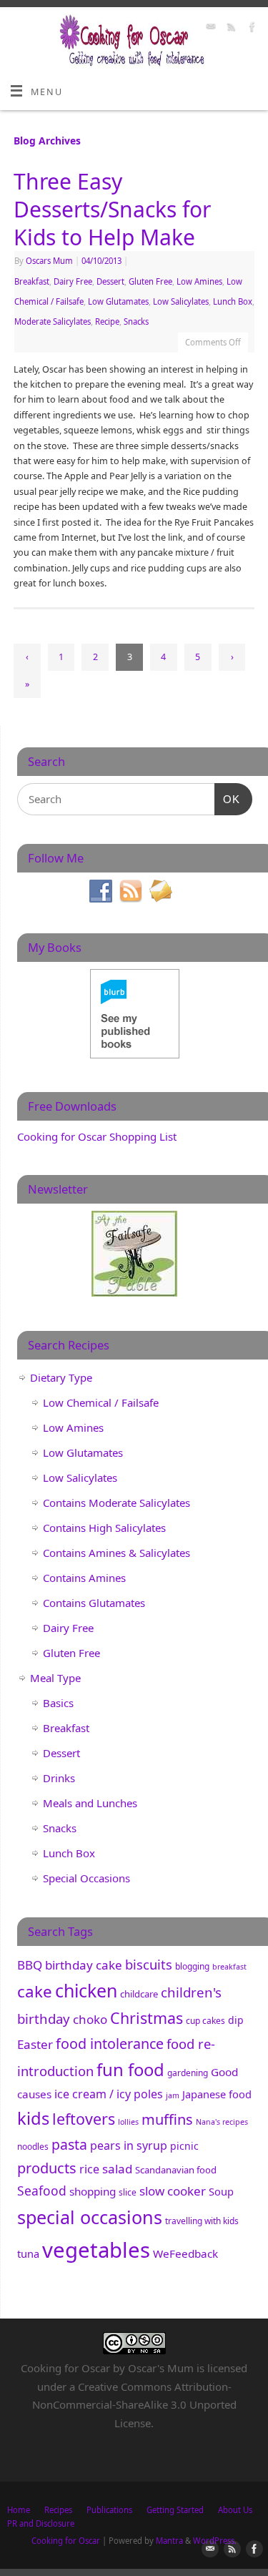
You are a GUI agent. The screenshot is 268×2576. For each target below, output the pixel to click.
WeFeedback (185, 2253)
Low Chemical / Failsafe (101, 1402)
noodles (33, 2147)
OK (227, 799)
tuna (28, 2253)
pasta (69, 2144)
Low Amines (199, 281)
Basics (58, 1703)
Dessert (110, 281)
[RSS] (230, 29)
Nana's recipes (222, 2122)
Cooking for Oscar (66, 2541)
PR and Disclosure (41, 2523)
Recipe (107, 321)
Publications (109, 2510)
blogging (192, 1966)
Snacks (136, 321)
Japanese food (217, 2094)
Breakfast (32, 281)
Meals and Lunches (90, 1803)
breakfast (229, 1967)
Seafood (42, 2191)
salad (117, 2169)
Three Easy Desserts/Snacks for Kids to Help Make (112, 209)
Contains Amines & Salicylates (116, 1553)
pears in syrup (129, 2145)
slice (128, 2192)
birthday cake (84, 1965)
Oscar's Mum (161, 2368)
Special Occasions (86, 1878)
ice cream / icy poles (109, 2094)
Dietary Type (61, 1377)
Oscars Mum (49, 261)
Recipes (58, 2510)
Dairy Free (73, 281)
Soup (221, 2191)
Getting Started (175, 2510)
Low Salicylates (181, 301)
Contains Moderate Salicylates (116, 1503)
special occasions (90, 2217)
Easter (35, 2044)
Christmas (147, 2018)
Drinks (59, 1778)
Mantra (169, 2541)
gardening (188, 2073)
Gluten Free (150, 281)
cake (35, 1991)
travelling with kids (202, 2221)
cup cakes (205, 2021)
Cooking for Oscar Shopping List (97, 1136)
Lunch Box (233, 301)
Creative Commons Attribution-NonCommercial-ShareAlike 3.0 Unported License (134, 2405)
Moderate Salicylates (53, 321)
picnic (184, 2146)
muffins (167, 2119)
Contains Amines (84, 1578)
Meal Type (55, 1678)
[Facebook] (250, 29)
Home (19, 2510)
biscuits (149, 1964)
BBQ (30, 1965)
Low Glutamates (118, 301)
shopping (93, 2191)
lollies (128, 2122)
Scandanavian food (176, 2170)
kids (33, 2118)
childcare (139, 1994)
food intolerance (110, 2044)
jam (173, 2095)
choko (90, 2019)
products (47, 2168)
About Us (235, 2510)
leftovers (84, 2119)
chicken (86, 1990)
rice (89, 2169)
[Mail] (209, 29)
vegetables (96, 2250)
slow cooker (173, 2191)
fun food (130, 2069)
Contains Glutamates (94, 1603)
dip (236, 2020)
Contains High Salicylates (104, 1528)
